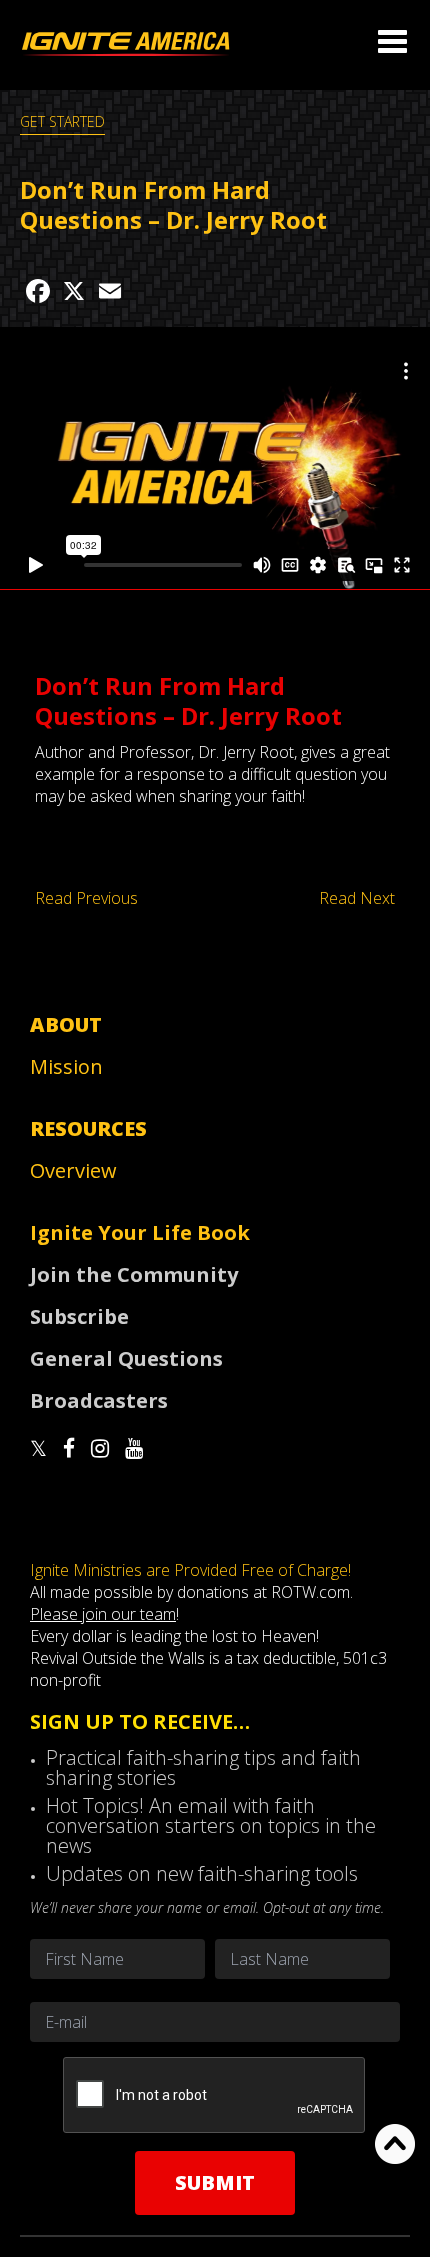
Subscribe (79, 1316)
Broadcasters (99, 1400)
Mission (66, 1066)
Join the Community (134, 1274)
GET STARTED (62, 121)
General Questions (126, 1358)
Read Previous (86, 898)
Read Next (357, 898)
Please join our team (103, 1614)
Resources (88, 1128)
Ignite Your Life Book (140, 1232)
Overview (73, 1170)
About (66, 1024)
